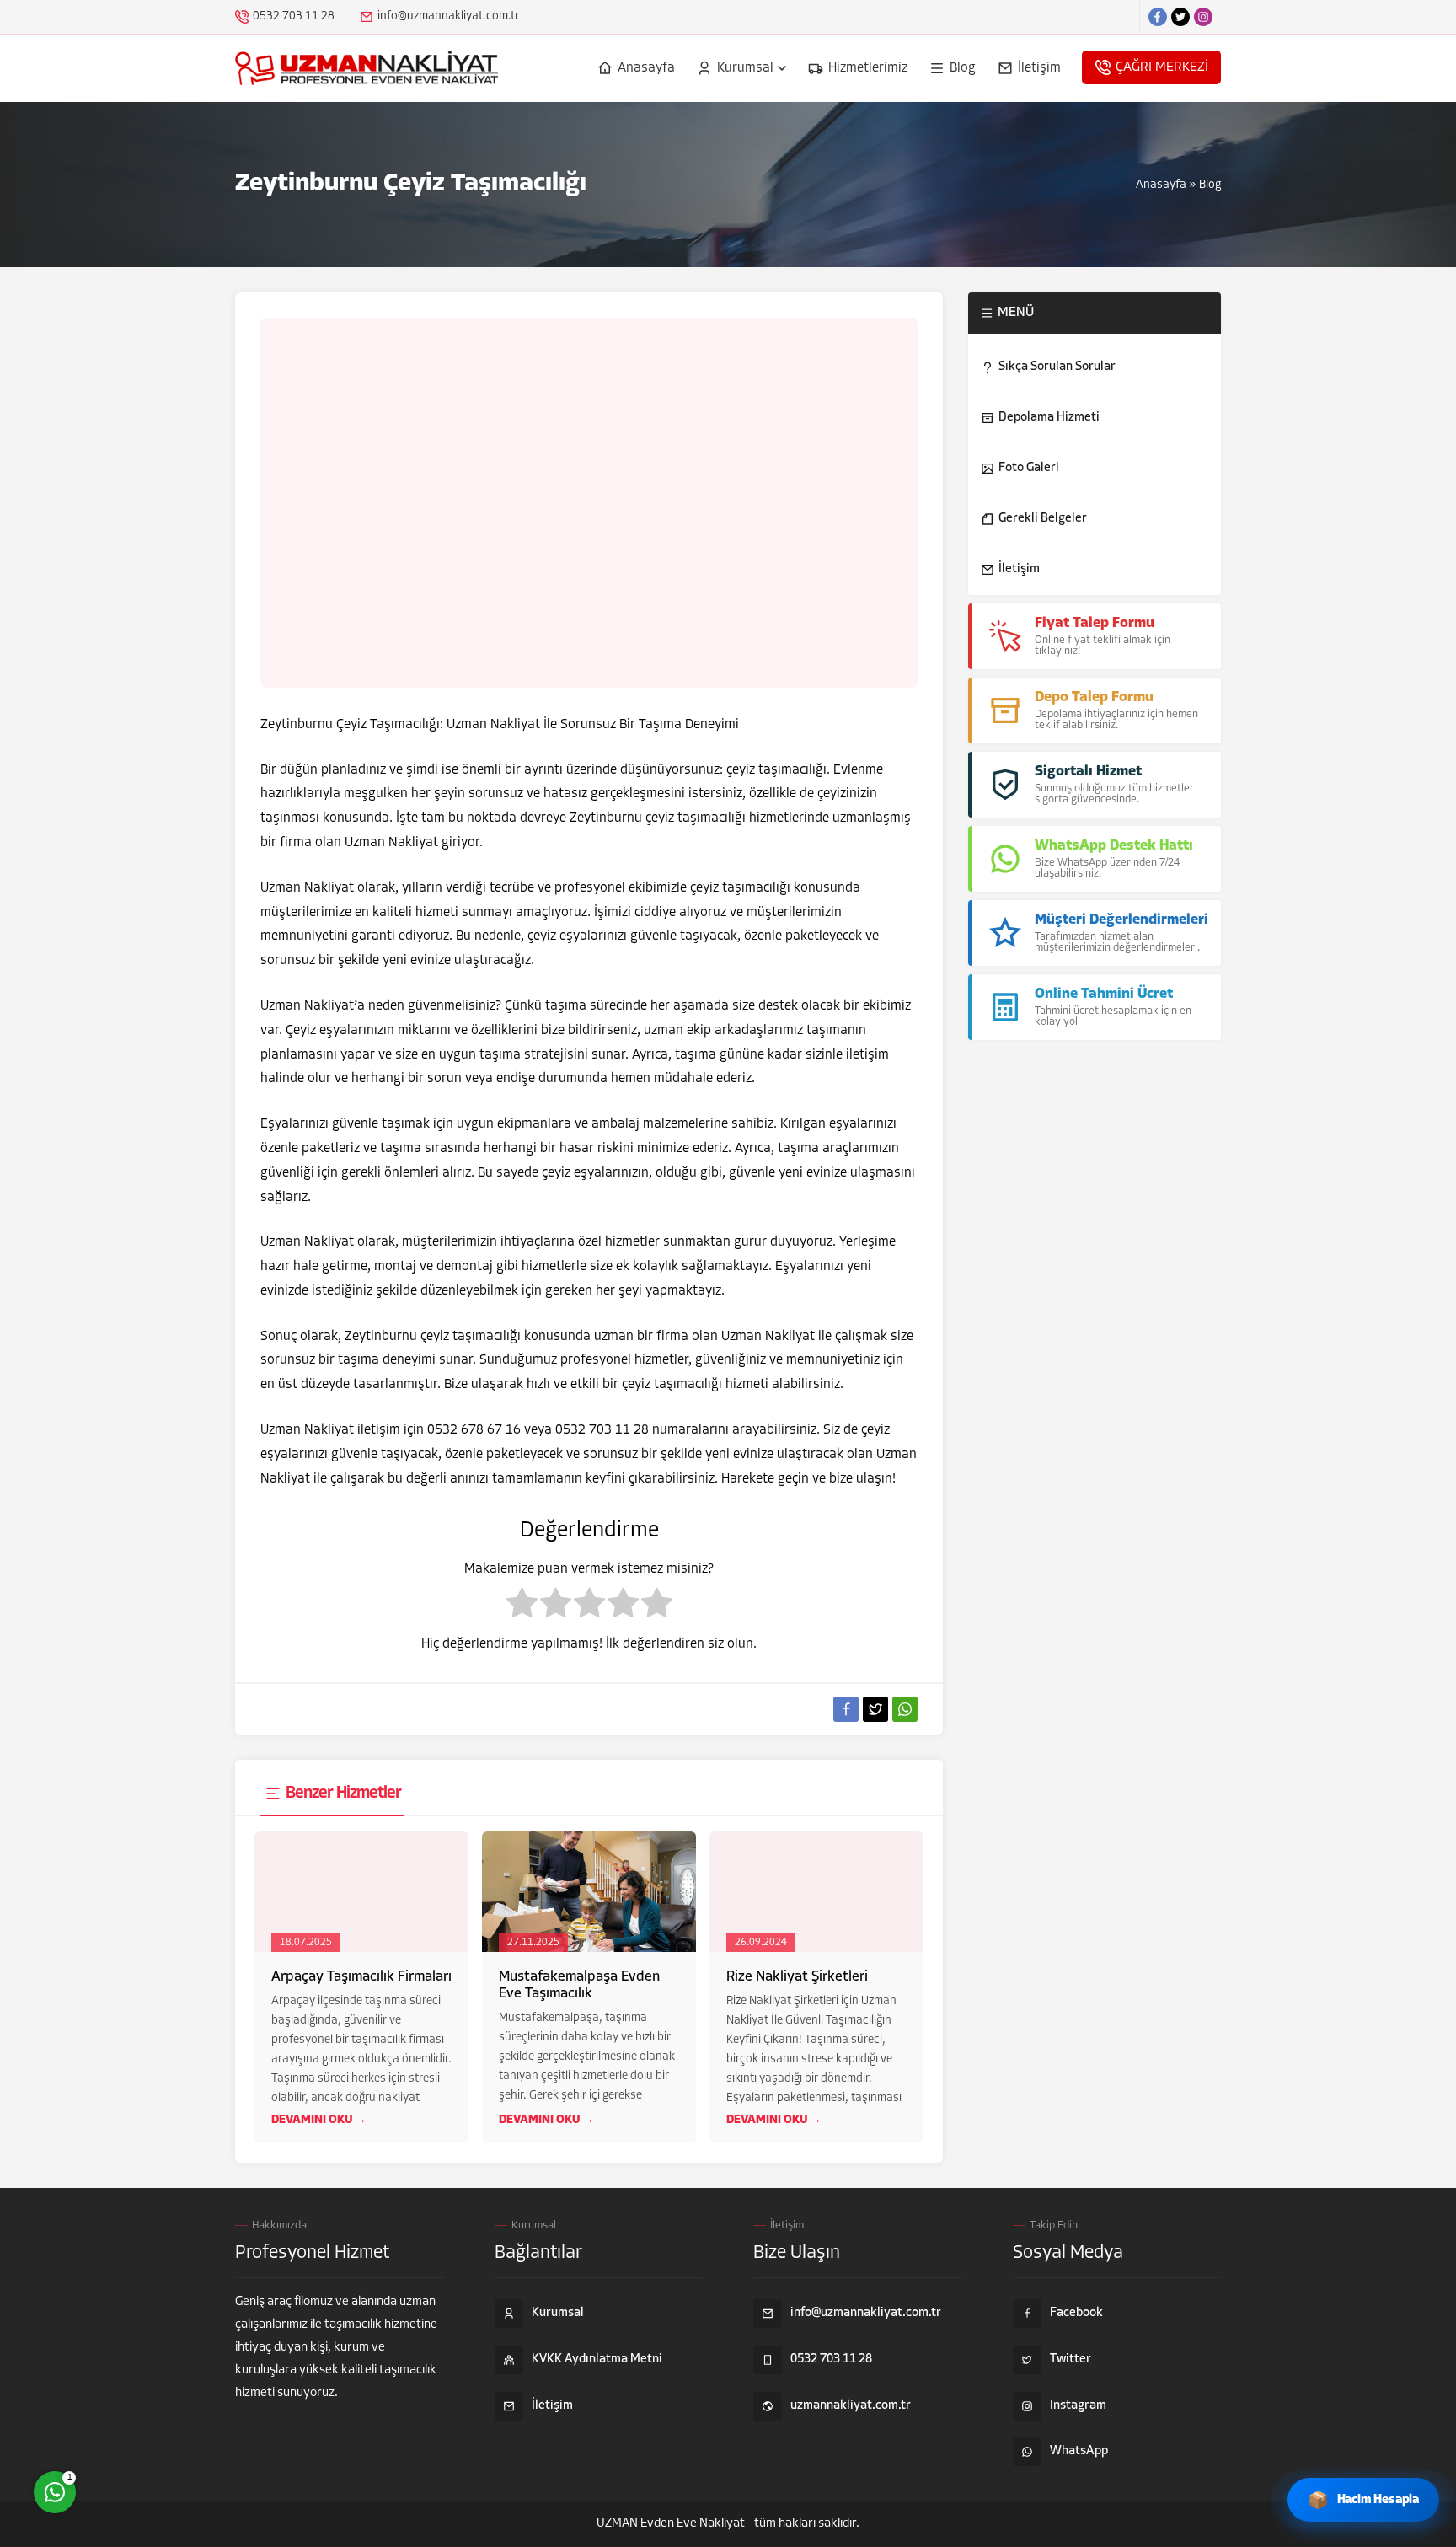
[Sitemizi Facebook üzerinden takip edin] (1158, 17)
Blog (1210, 185)
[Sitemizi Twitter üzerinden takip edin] (1180, 17)
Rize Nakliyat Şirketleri (797, 1977)
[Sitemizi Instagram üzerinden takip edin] (1203, 17)
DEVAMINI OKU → (319, 2120)
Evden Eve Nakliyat (693, 2524)
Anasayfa (1161, 185)
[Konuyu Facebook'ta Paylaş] (846, 1709)
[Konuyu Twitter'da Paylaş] (875, 1709)
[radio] (522, 1607)
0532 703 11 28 (294, 16)
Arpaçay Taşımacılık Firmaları (361, 1977)
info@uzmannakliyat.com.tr (448, 16)
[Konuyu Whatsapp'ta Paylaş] (905, 1709)
